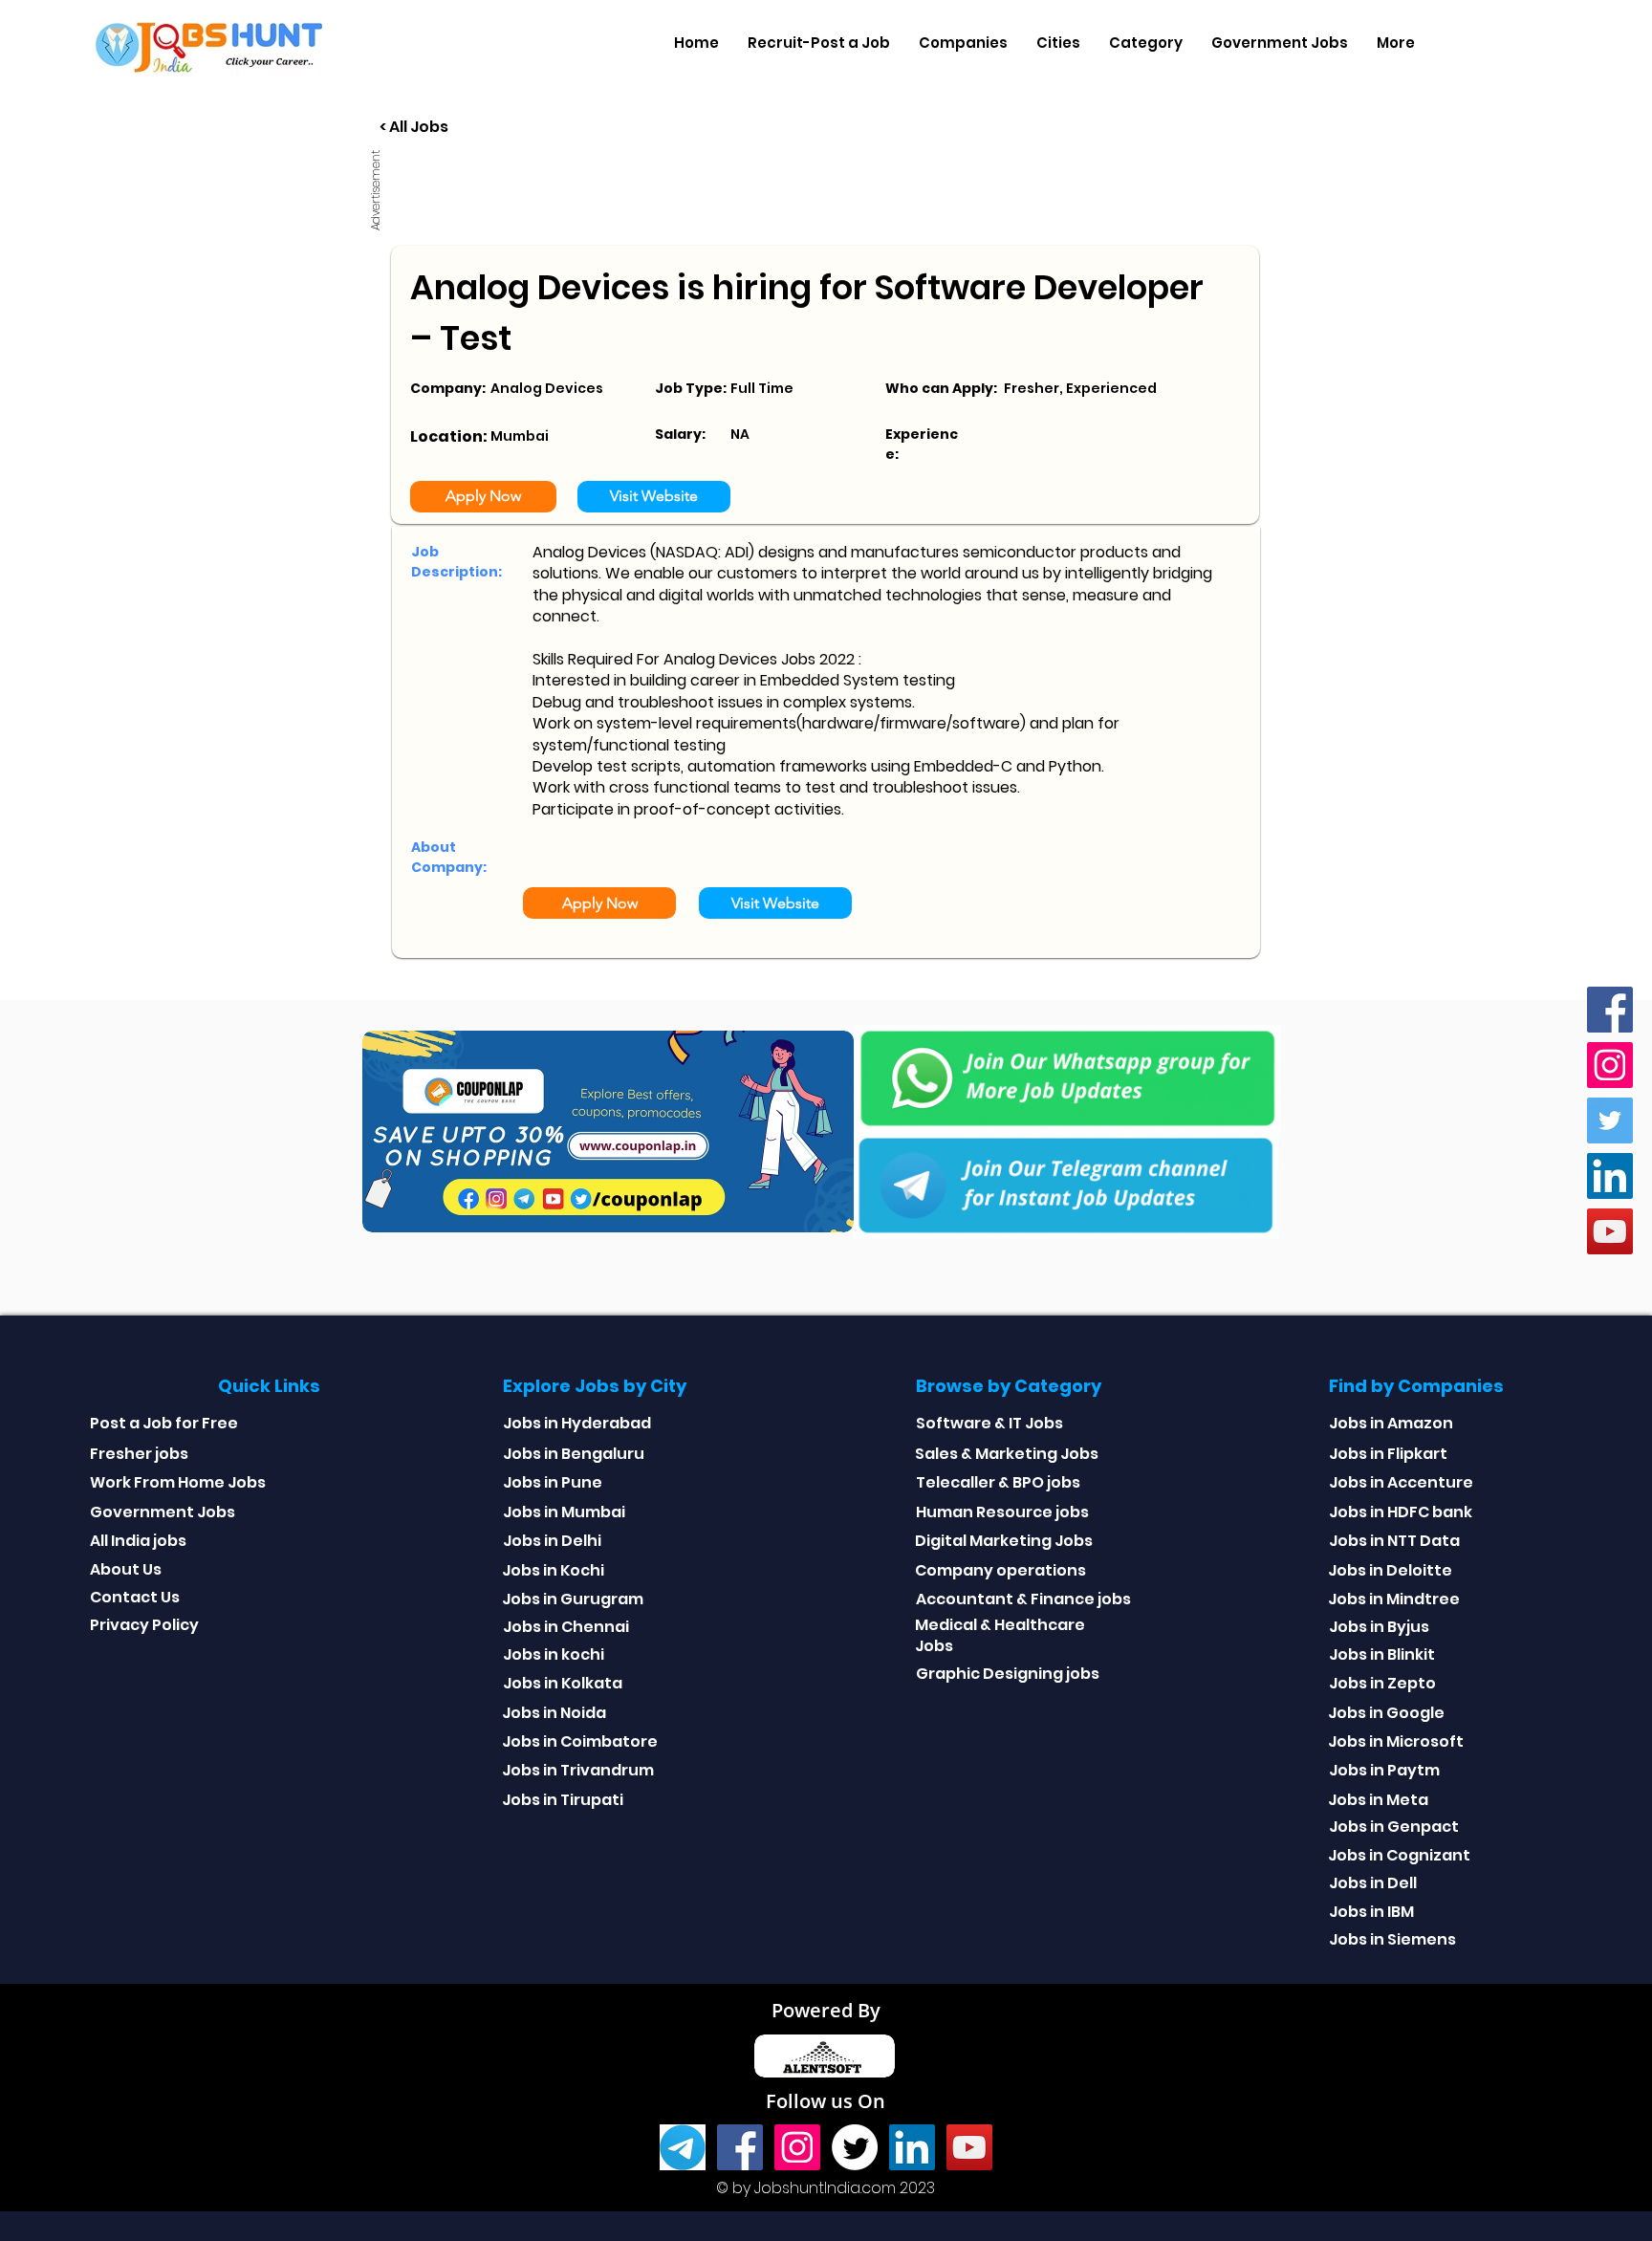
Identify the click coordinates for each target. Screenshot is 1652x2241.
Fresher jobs (139, 1454)
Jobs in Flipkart (1388, 1454)
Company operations (1000, 1570)
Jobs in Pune (553, 1482)
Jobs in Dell (1373, 1883)
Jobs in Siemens (1392, 1939)
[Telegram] (683, 2147)
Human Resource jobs (1002, 1512)
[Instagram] (1610, 1065)
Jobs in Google (1386, 1713)
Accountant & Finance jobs (1023, 1599)
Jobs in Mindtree (1394, 1599)
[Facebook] (1610, 1010)
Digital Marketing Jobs (1004, 1541)
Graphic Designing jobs (1008, 1674)
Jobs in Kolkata (563, 1683)
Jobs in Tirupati (563, 1800)
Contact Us (135, 1597)
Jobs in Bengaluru (574, 1454)
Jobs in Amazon (1391, 1423)
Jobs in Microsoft (1396, 1741)
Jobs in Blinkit (1382, 1654)
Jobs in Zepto (1382, 1683)
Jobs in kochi (554, 1654)
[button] (963, 43)
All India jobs (138, 1541)
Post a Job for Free (164, 1423)
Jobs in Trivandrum (578, 1770)
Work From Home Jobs (178, 1482)
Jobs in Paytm (1384, 1770)
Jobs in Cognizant (1399, 1855)
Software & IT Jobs (989, 1423)
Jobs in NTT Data (1394, 1541)
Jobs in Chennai (566, 1627)
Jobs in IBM (1371, 1912)
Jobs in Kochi (553, 1570)
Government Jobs (163, 1512)
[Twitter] (1610, 1120)
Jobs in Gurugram (573, 1599)
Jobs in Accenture (1401, 1482)
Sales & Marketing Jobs (1007, 1454)
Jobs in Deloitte (1390, 1570)
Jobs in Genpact (1394, 1827)
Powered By (826, 2010)
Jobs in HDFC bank (1401, 1512)
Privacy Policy (144, 1625)
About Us (126, 1569)
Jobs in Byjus (1379, 1627)
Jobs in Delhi (552, 1541)
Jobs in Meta (1378, 1800)
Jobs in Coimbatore (580, 1741)
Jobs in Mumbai (564, 1512)
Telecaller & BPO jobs (998, 1482)
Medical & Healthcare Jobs (1000, 1635)
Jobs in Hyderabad (577, 1423)
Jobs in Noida (554, 1713)
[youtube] (1610, 1231)
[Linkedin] (1610, 1176)
